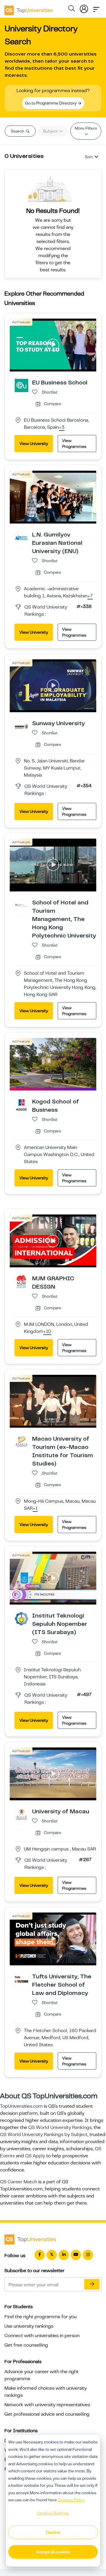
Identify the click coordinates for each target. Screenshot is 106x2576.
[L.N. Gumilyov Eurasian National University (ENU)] (21, 537)
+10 (47, 1332)
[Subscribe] (92, 2284)
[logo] (29, 8)
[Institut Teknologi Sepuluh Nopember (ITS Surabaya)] (21, 1618)
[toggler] (96, 8)
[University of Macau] (21, 1814)
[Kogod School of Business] (21, 1104)
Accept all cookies (53, 2552)
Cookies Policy (71, 2500)
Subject (51, 131)
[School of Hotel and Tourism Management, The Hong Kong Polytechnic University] (21, 905)
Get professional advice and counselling (47, 2414)
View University (34, 444)
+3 (62, 428)
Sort (89, 157)
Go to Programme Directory (51, 103)
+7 (90, 596)
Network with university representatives (47, 2405)
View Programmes (74, 444)
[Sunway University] (21, 726)
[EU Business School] (21, 385)
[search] (72, 9)
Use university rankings (29, 2326)
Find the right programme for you (40, 2317)
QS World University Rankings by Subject (44, 2135)
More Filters (86, 128)
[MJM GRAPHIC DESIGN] (21, 1281)
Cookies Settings (53, 2513)
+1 (35, 1509)
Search (18, 131)
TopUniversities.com (21, 2106)
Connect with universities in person (42, 2336)
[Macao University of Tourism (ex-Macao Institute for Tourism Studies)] (21, 1442)
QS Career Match (19, 2182)
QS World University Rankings (60, 2127)
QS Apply (35, 2156)
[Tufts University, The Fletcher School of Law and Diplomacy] (21, 1979)
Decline (53, 2532)
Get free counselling (26, 2345)
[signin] (84, 8)
